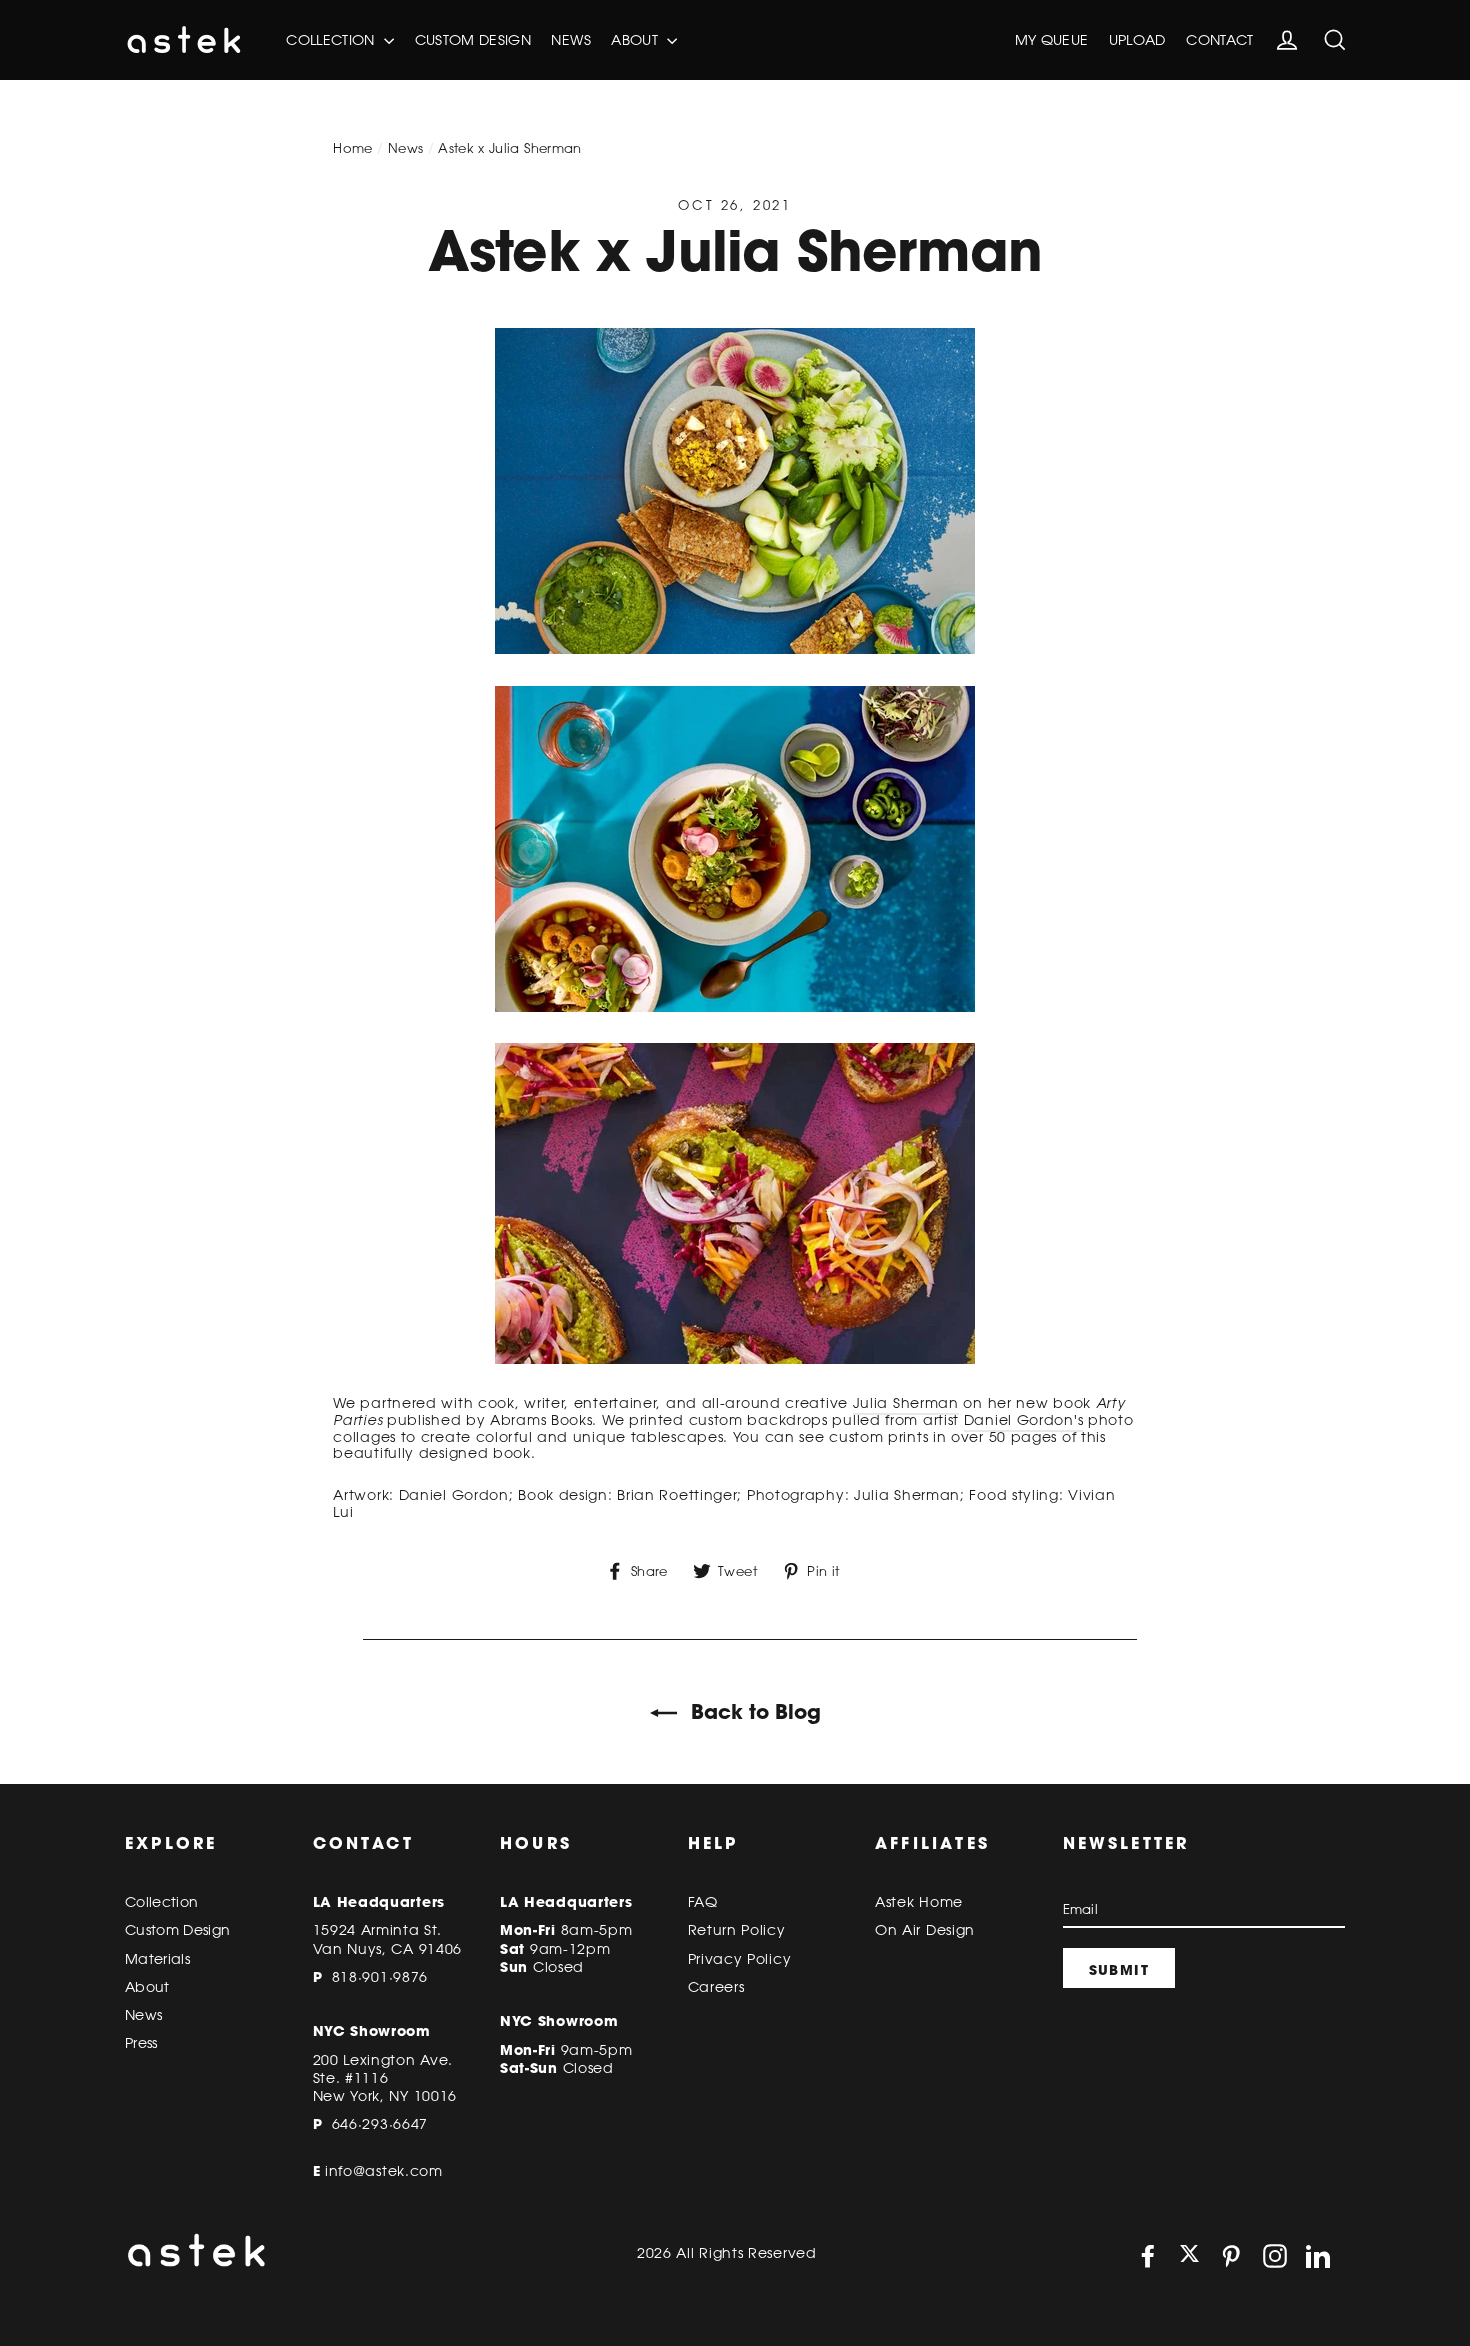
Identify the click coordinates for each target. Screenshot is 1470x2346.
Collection (332, 40)
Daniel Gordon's (1024, 1420)
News (570, 40)
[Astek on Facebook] (1148, 2256)
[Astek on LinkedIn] (1318, 2256)
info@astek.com (384, 2171)
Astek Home (919, 1902)
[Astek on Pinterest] (1231, 2256)
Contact (1219, 40)
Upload (1137, 40)
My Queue (1052, 40)
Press (141, 2043)
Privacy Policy (740, 1959)
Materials (157, 1959)
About (636, 40)
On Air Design (925, 1930)
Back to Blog (753, 1711)
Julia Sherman (906, 1403)
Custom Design (473, 40)
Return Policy (737, 1930)
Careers (716, 1987)
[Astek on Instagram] (1275, 2256)
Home (352, 148)
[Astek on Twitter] (1189, 2255)
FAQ (703, 1902)
